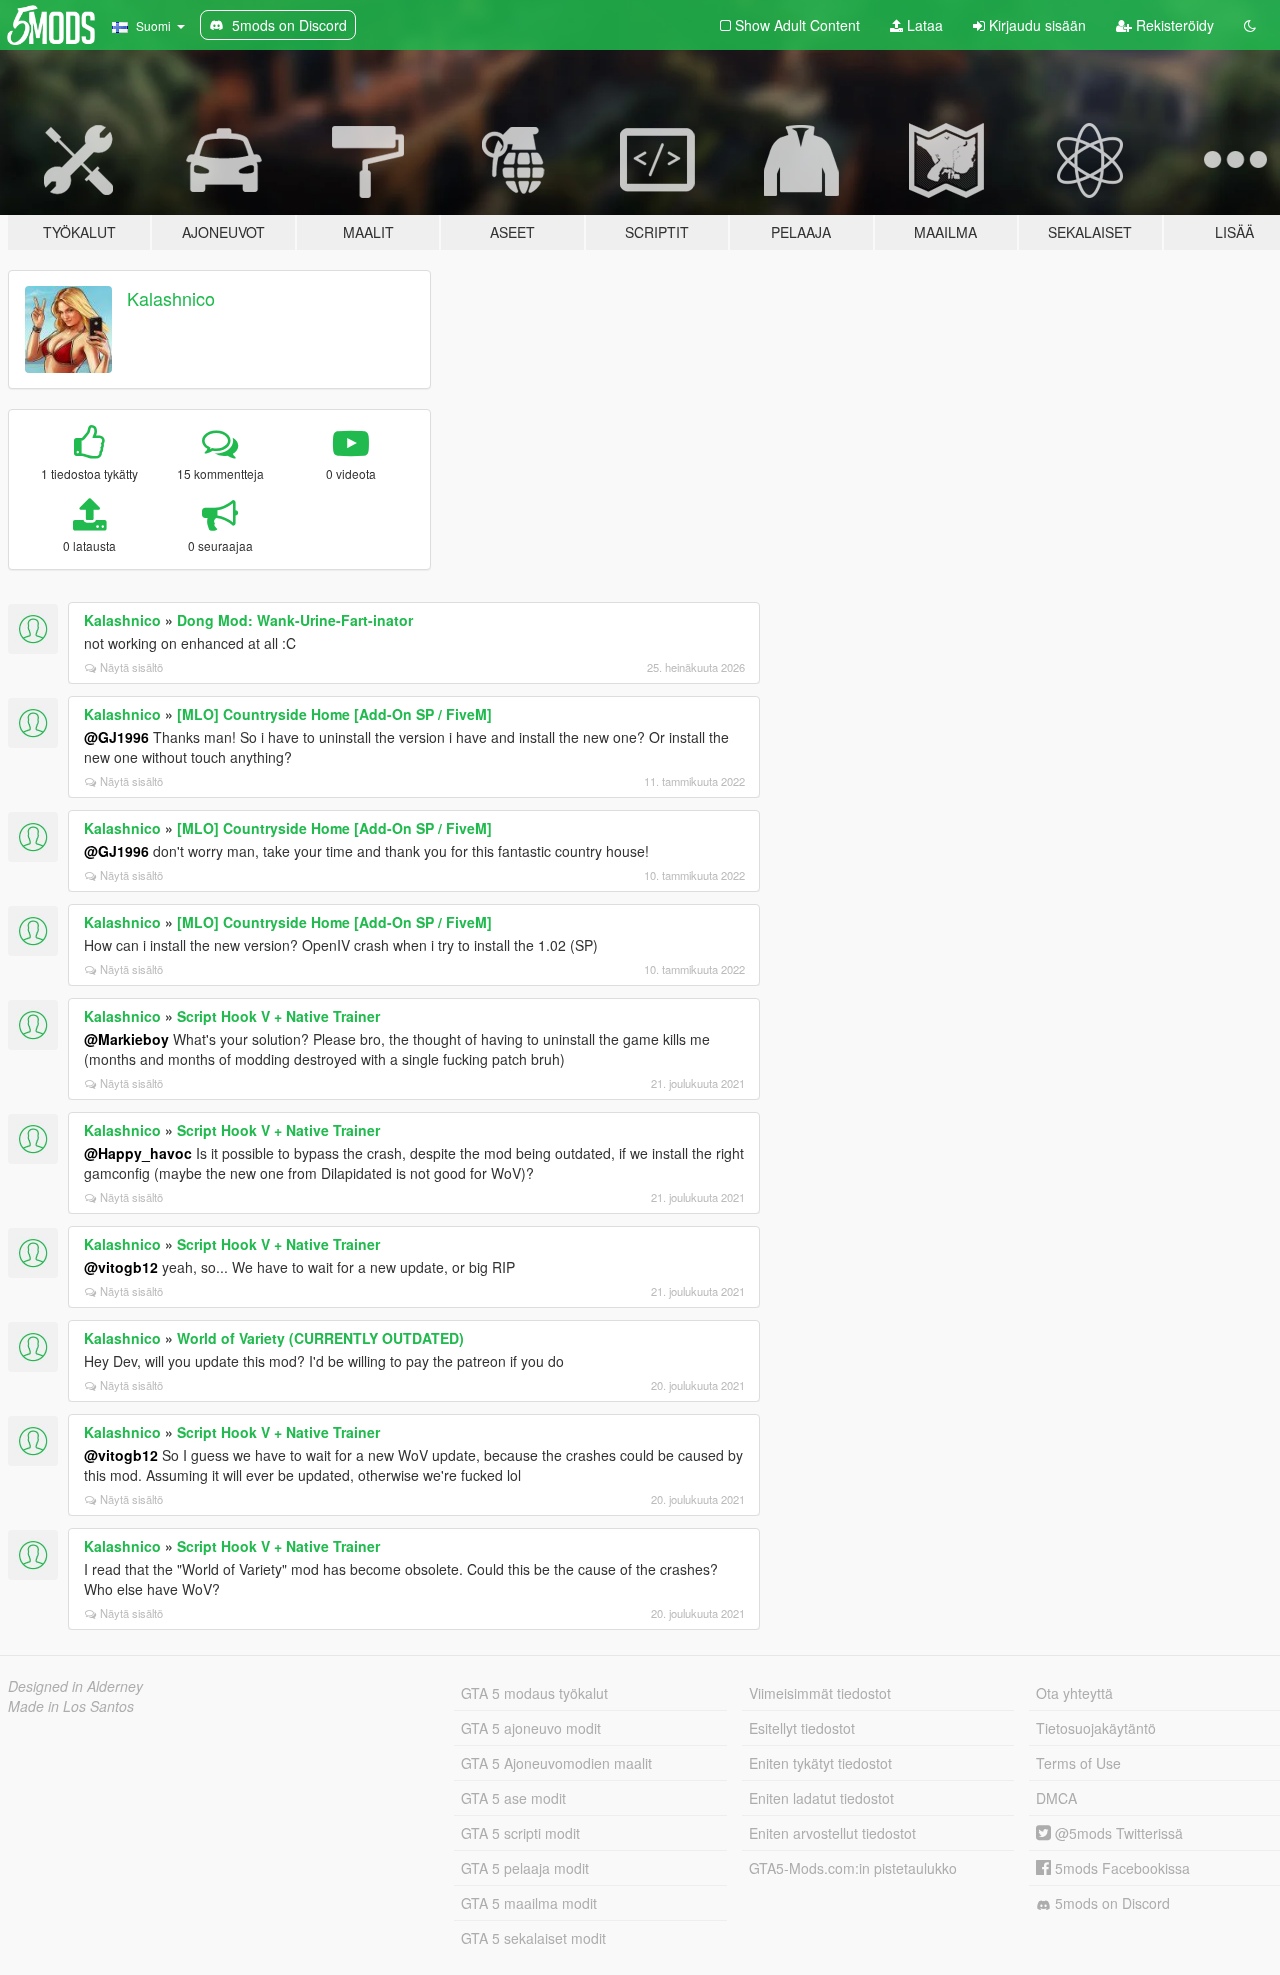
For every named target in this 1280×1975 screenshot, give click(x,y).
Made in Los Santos (71, 1706)
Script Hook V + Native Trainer (278, 1016)
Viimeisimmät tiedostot (820, 1693)
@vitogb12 (121, 1267)
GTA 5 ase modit (513, 1798)
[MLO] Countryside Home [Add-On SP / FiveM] (334, 714)
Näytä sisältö (131, 667)
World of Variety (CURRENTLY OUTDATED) (320, 1338)
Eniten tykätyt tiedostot (820, 1763)
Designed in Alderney (75, 1686)
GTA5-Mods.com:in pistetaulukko (853, 1868)
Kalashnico (171, 298)
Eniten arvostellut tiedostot (832, 1833)
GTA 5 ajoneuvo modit (531, 1728)
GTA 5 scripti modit (520, 1833)
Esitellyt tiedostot (802, 1728)
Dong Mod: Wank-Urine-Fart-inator (295, 620)
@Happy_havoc (138, 1153)
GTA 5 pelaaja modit (525, 1868)
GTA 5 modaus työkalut (534, 1693)
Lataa (923, 25)
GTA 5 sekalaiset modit (533, 1938)
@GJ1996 (116, 737)
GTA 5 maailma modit (529, 1903)
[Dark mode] (1250, 25)
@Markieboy (126, 1039)
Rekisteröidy (1173, 25)
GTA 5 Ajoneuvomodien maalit (556, 1763)
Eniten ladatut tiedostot (821, 1798)
